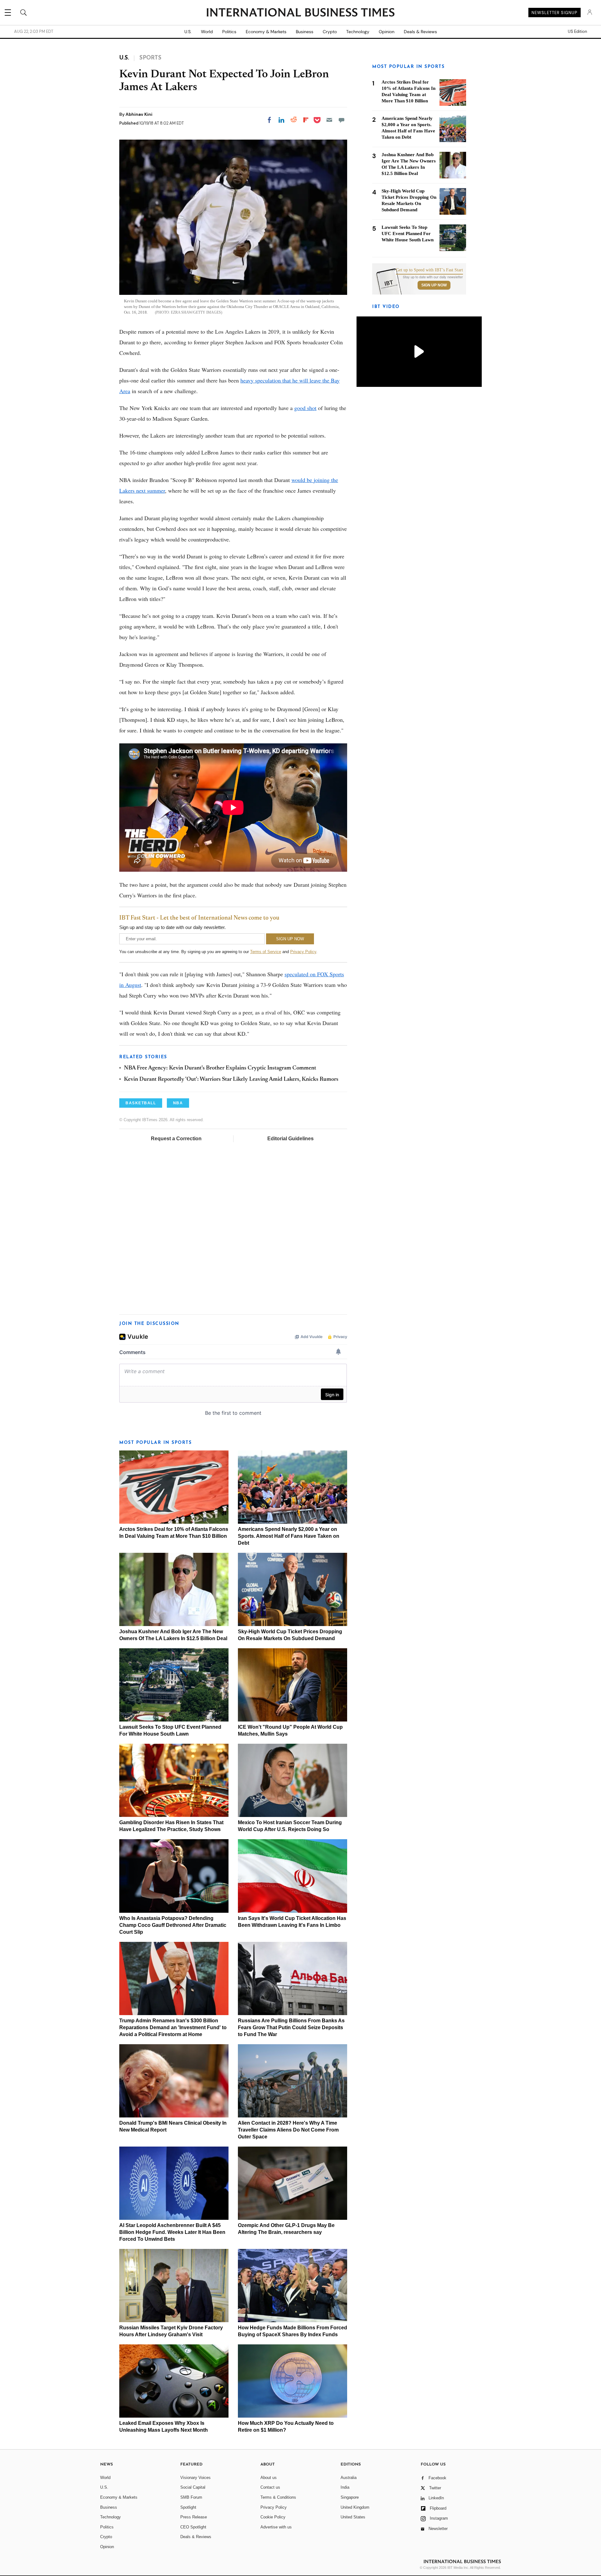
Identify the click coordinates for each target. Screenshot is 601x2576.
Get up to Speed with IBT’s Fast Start (429, 270)
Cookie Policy (273, 2517)
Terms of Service (266, 952)
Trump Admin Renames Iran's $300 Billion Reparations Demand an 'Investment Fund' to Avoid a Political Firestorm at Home (173, 2027)
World (207, 32)
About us (269, 2478)
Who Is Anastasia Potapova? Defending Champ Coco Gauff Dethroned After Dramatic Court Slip (173, 1925)
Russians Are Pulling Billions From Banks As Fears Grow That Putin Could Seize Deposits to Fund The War (291, 2027)
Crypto (330, 32)
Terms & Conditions (278, 2497)
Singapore (350, 2497)
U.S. (188, 32)
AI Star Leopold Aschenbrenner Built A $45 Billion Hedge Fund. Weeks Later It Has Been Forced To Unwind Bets (172, 2232)
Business (305, 32)
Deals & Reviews (420, 32)
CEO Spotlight (193, 2527)
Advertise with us (276, 2527)
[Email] (329, 120)
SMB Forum (191, 2497)
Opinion (387, 32)
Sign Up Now (434, 285)
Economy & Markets (266, 32)
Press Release (194, 2517)
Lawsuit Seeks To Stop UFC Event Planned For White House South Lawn (408, 233)
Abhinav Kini (139, 114)
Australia (349, 2478)
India (345, 2487)
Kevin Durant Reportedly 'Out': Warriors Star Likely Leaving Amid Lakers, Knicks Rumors (231, 1080)
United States (353, 2517)
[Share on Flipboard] (306, 120)
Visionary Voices (195, 2478)
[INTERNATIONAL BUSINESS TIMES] (300, 13)
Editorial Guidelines (290, 1139)
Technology (358, 32)
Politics (229, 32)
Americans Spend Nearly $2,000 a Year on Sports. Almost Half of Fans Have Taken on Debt (289, 1536)
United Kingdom (355, 2507)
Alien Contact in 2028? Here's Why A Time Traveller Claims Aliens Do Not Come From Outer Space (288, 2130)
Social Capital (193, 2487)
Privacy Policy (303, 952)
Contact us (270, 2487)
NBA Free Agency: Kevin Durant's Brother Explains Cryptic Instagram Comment (220, 1068)
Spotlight (188, 2507)
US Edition (577, 32)
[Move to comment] (342, 120)
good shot (305, 408)
